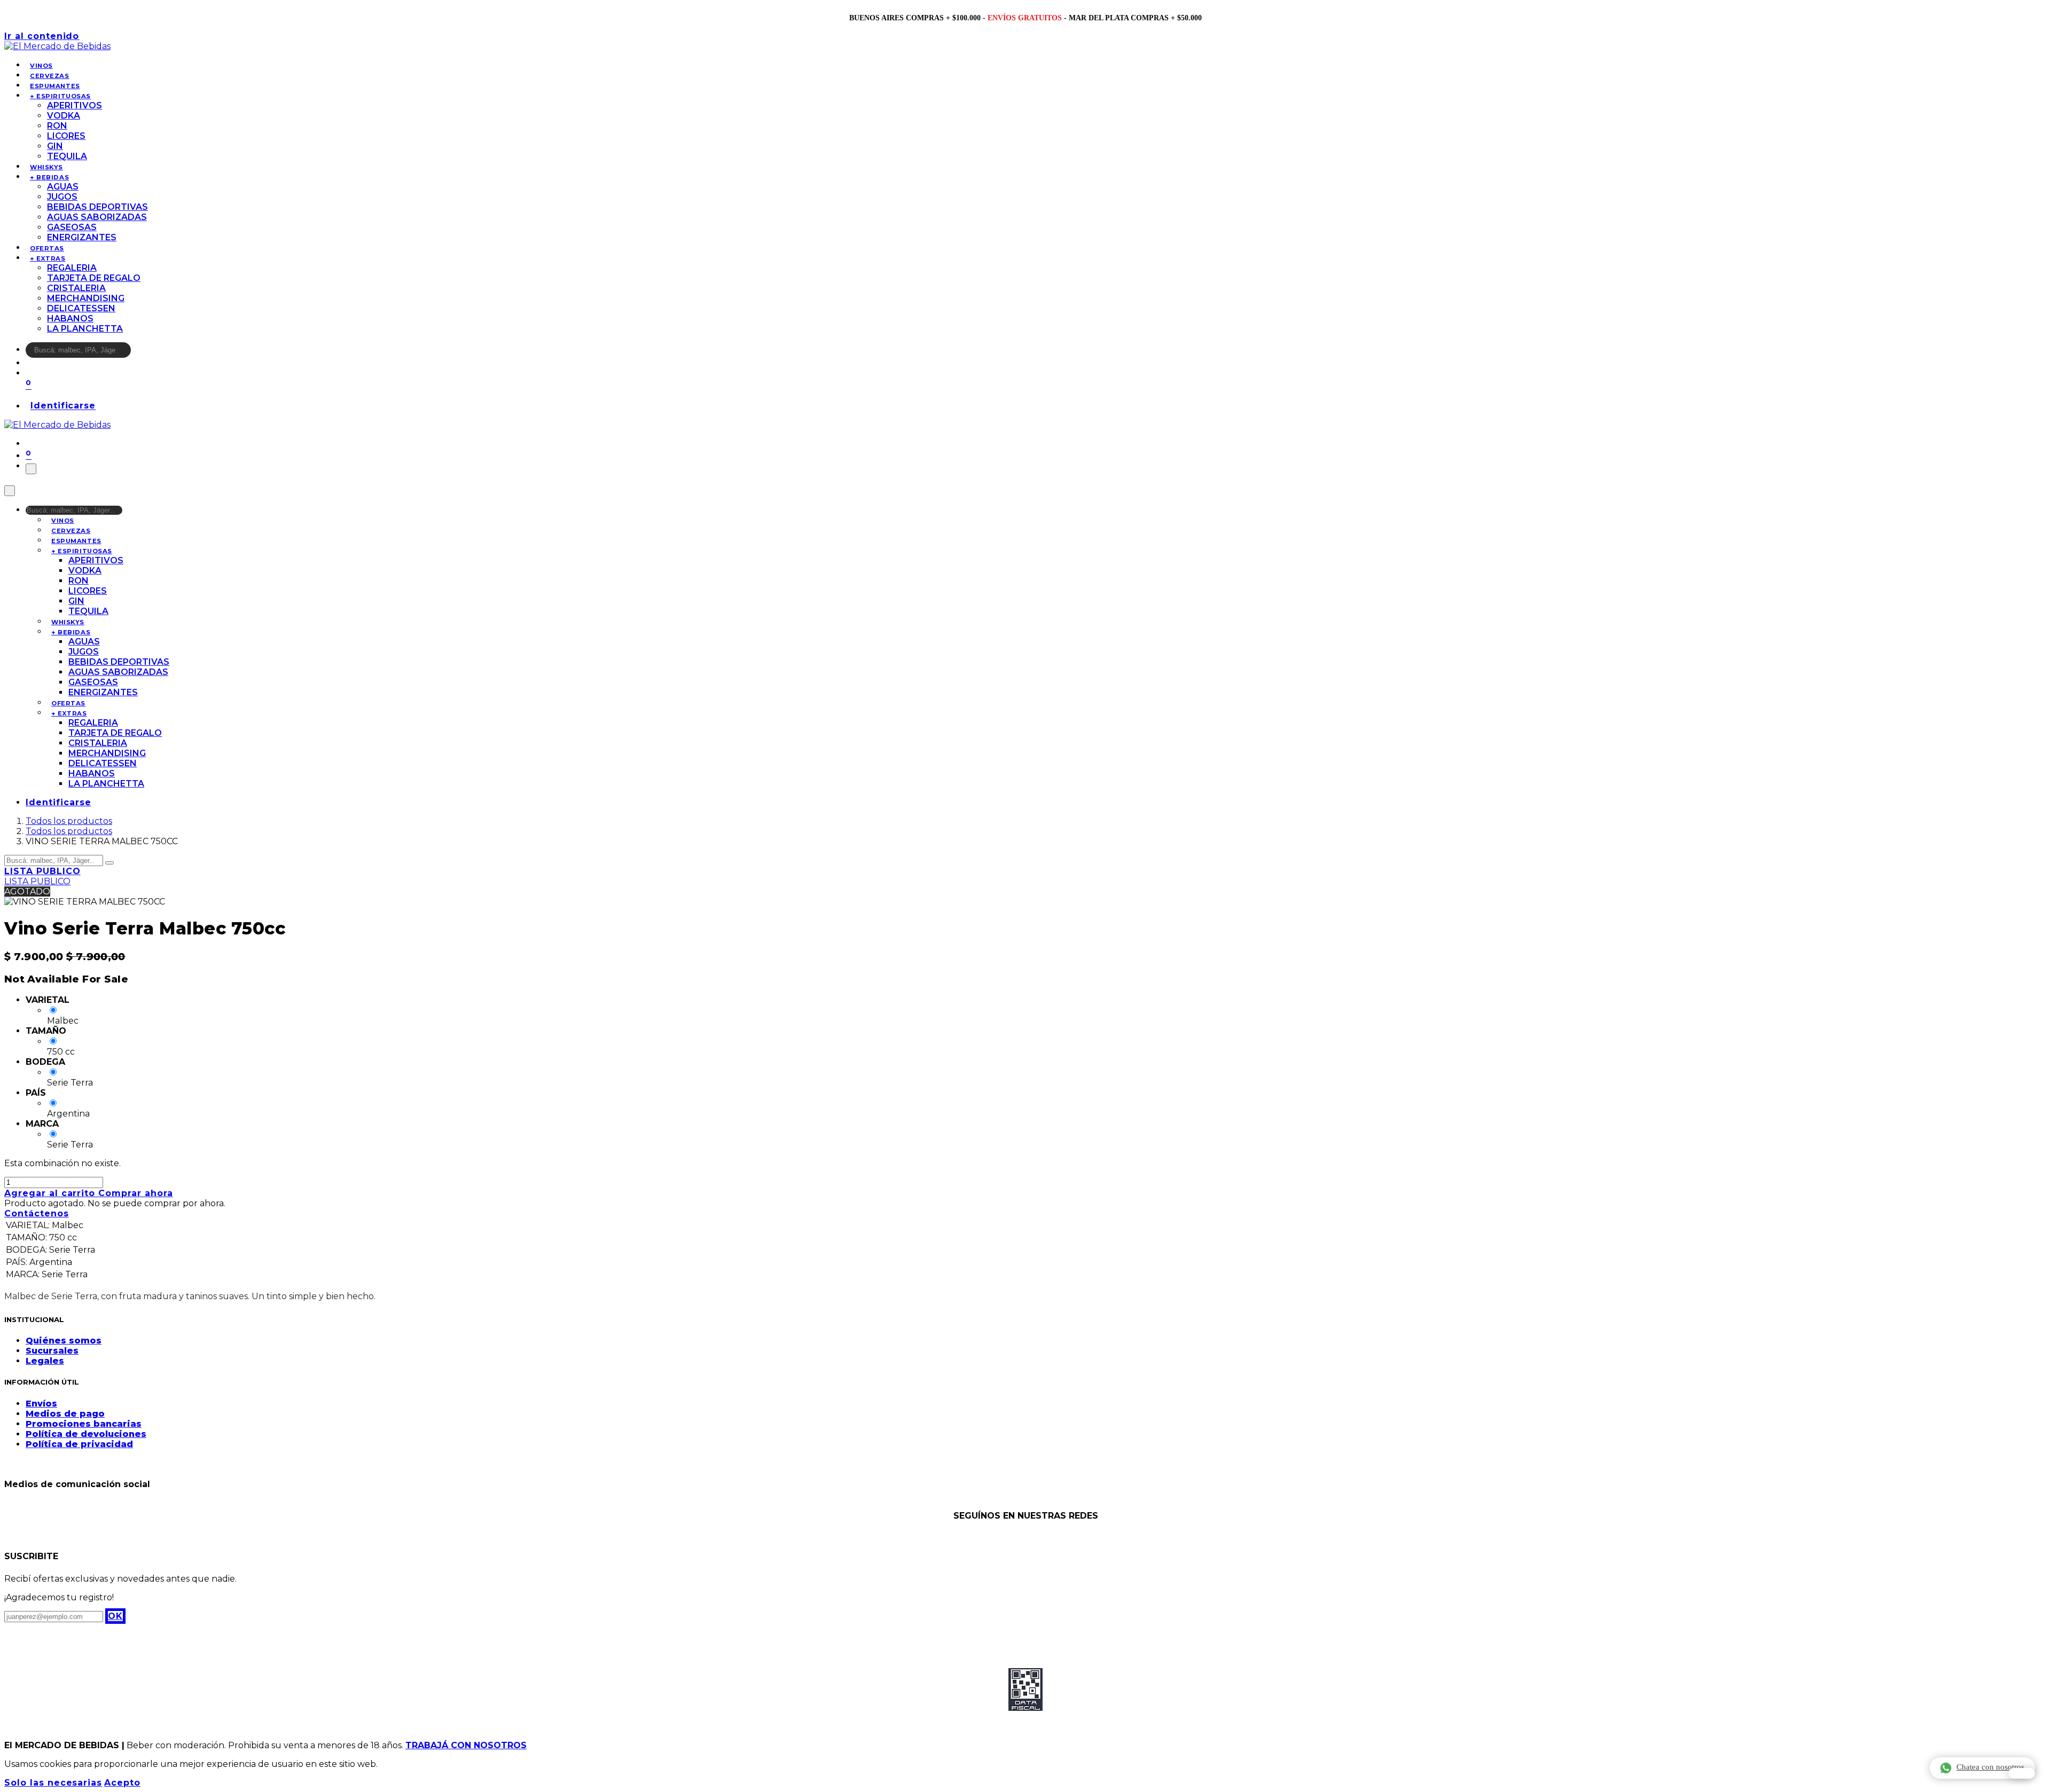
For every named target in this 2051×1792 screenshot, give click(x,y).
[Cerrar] (10, 491)
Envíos (41, 1404)
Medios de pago (65, 1414)
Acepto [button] (122, 1783)
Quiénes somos (64, 1341)
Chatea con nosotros (1990, 1767)
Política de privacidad (79, 1444)
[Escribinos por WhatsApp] (2022, 1773)
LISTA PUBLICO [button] (42, 871)
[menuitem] (41, 66)
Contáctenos (37, 1213)
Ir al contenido (42, 36)
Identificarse (63, 406)
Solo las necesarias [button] (53, 1783)
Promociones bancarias (84, 1424)
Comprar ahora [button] (135, 1193)
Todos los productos (69, 821)
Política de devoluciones (86, 1434)
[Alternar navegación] (31, 469)
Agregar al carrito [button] (51, 1193)
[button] (115, 1616)
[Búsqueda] (138, 353)
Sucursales (52, 1351)
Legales (45, 1361)
